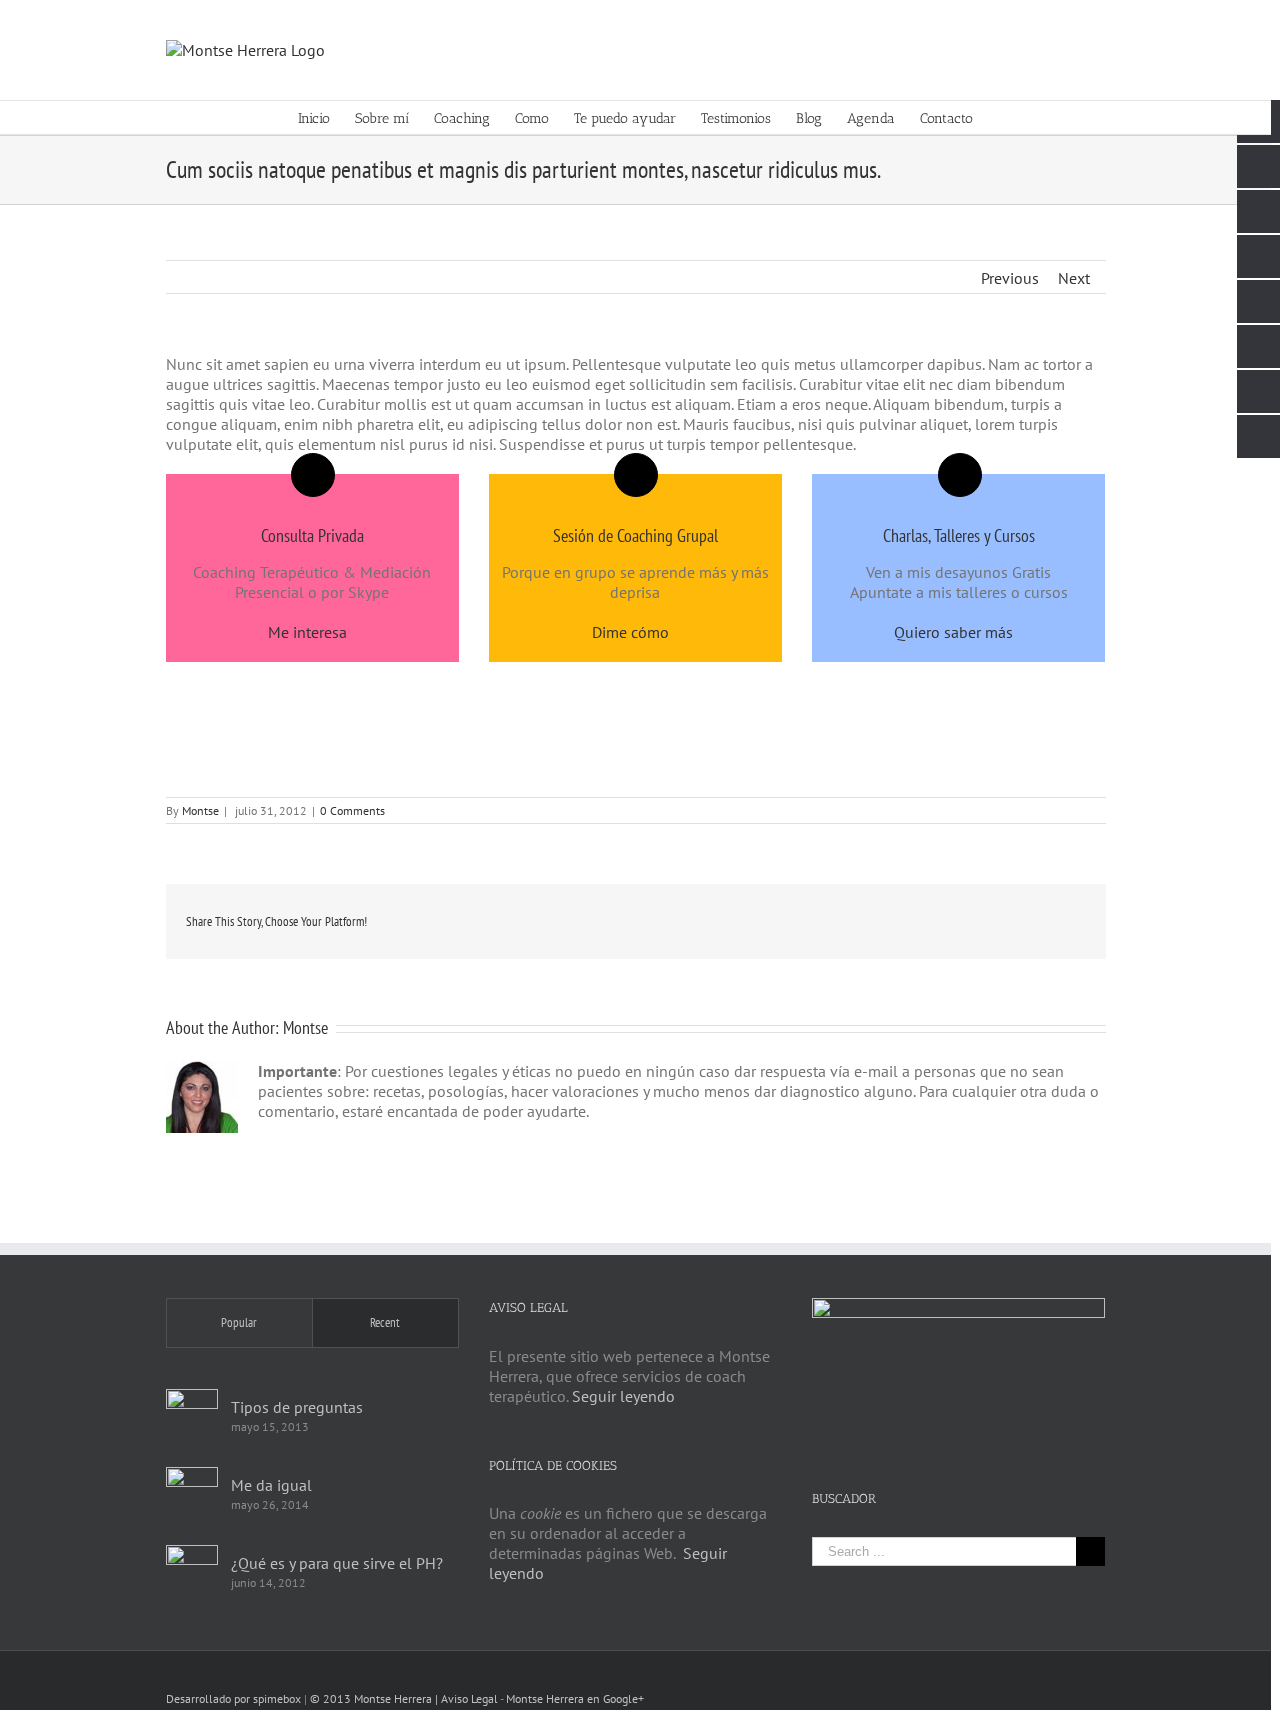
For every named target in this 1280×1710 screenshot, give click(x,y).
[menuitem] (326, 117)
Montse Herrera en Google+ (575, 1698)
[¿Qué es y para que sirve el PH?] (192, 1571)
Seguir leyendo (623, 1396)
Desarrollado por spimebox (233, 1698)
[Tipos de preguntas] (192, 1415)
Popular (239, 1322)
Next (1074, 278)
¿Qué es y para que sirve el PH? (337, 1563)
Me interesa (307, 632)
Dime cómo (630, 632)
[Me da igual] (192, 1493)
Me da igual (271, 1485)
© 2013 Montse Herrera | (375, 1698)
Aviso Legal (469, 1698)
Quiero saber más (953, 632)
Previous (1010, 278)
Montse (200, 810)
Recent (385, 1322)
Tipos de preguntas (297, 1407)
